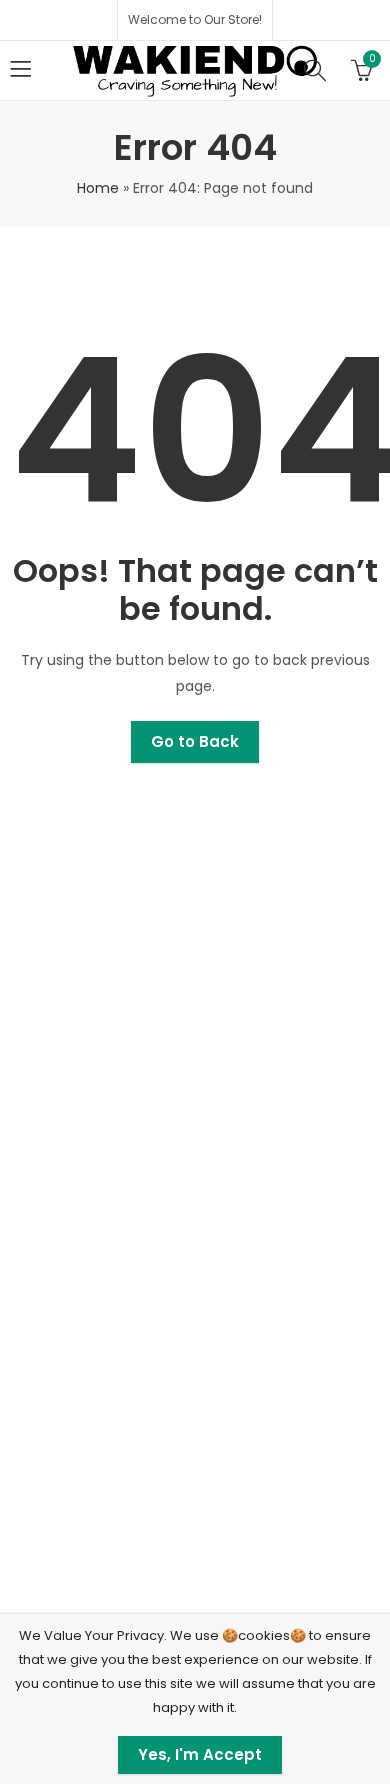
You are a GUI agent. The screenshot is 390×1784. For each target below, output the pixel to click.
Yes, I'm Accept (200, 1754)
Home (98, 188)
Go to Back (195, 741)
